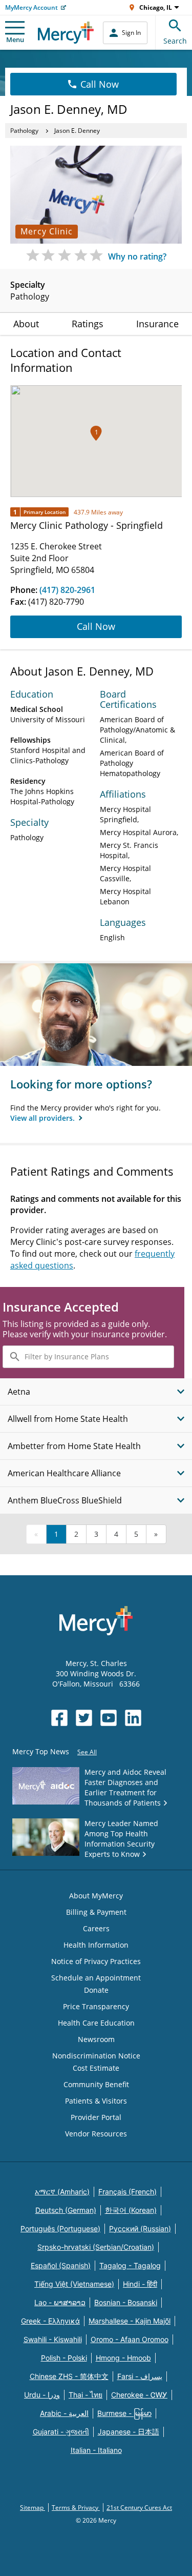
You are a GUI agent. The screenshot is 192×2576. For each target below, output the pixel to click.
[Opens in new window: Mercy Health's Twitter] (84, 1718)
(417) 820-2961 (67, 590)
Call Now (100, 84)
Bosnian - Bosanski (126, 2302)
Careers (96, 1928)
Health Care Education (96, 2023)
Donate (96, 1990)
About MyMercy (96, 1896)
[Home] (66, 33)
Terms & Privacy (76, 2508)
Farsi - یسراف (140, 2376)
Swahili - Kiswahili (53, 2339)
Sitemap (33, 2508)
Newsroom (96, 2039)
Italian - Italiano (96, 2450)
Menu (15, 39)
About (26, 324)
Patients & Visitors (96, 2101)
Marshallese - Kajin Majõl (130, 2321)
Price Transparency (96, 2006)
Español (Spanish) (61, 2265)
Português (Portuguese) (60, 2228)
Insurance (157, 324)
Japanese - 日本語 (129, 2432)
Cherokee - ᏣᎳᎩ (139, 2395)
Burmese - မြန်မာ (124, 2413)
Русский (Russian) (140, 2228)
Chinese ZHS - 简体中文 (69, 2376)
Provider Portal (96, 2117)
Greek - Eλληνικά (50, 2321)
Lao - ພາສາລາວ (60, 2302)
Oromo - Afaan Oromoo (130, 2339)
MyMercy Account (31, 7)
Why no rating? (137, 256)
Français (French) (127, 2192)
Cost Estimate (96, 2068)
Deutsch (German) (66, 2210)
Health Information (96, 1945)
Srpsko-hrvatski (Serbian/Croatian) (96, 2247)
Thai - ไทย (86, 2395)
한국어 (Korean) (131, 2210)
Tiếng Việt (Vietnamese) (74, 2284)
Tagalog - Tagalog (130, 2265)
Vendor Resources (96, 2134)
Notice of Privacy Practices (96, 1961)
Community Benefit (96, 2084)
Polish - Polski (64, 2358)
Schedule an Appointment (96, 1978)
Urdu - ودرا (42, 2395)
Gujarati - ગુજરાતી (61, 2432)
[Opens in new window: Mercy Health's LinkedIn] (133, 1718)
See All (87, 1752)
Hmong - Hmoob (123, 2358)
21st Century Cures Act (139, 2508)
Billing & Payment (96, 1912)
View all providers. (44, 1118)
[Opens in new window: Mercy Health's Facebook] (59, 1718)
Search (175, 41)
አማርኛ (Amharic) (62, 2192)
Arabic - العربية (64, 2413)
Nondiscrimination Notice (96, 2056)
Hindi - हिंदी (140, 2284)
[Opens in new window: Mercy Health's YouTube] (109, 1718)
